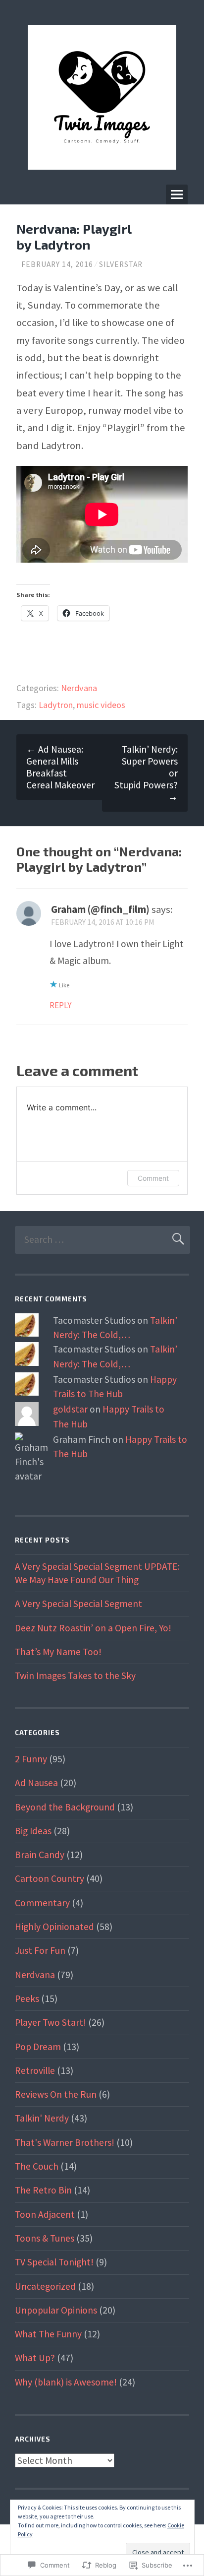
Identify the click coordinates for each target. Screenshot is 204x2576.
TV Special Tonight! (54, 2262)
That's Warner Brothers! (65, 2142)
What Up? (35, 2358)
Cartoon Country (50, 1878)
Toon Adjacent (45, 2214)
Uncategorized (45, 2286)
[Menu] (177, 194)
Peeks (27, 1998)
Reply (60, 1005)
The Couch (37, 2166)
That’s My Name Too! (58, 1652)
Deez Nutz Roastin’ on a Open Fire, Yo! (93, 1628)
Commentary (42, 1903)
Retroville (35, 2070)
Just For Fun (40, 1950)
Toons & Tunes (45, 2238)
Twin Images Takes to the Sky (75, 1675)
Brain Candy (40, 1855)
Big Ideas (33, 1831)
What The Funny (48, 2334)
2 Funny (31, 1759)
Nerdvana (79, 688)
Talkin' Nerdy (42, 2118)
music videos (101, 705)
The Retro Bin (43, 2190)
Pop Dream (38, 2047)
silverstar (121, 264)
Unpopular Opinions (56, 2310)
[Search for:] (102, 1239)
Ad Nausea (36, 1783)
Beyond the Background (65, 1807)
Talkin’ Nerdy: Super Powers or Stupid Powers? (146, 773)
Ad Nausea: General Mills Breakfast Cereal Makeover (60, 767)
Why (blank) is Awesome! (66, 2382)
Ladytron (56, 705)
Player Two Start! (51, 2022)
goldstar (70, 1409)
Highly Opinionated (54, 1927)
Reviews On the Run (56, 2094)
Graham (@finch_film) (100, 909)
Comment (153, 1178)
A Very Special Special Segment (78, 1604)
